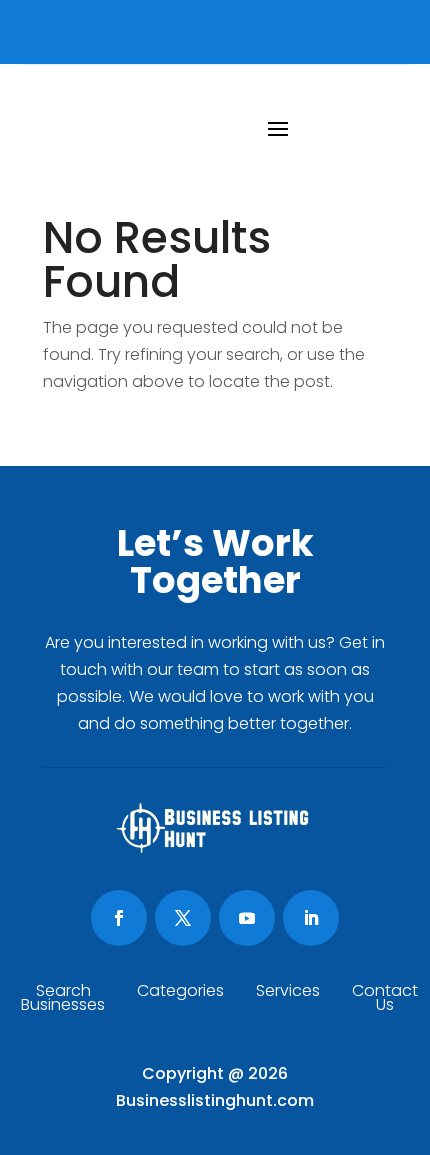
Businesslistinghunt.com (215, 1100)
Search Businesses (63, 1000)
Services (288, 993)
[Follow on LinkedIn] (311, 918)
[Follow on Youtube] (247, 918)
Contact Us (385, 1000)
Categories (180, 993)
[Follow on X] (183, 918)
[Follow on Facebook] (119, 918)
